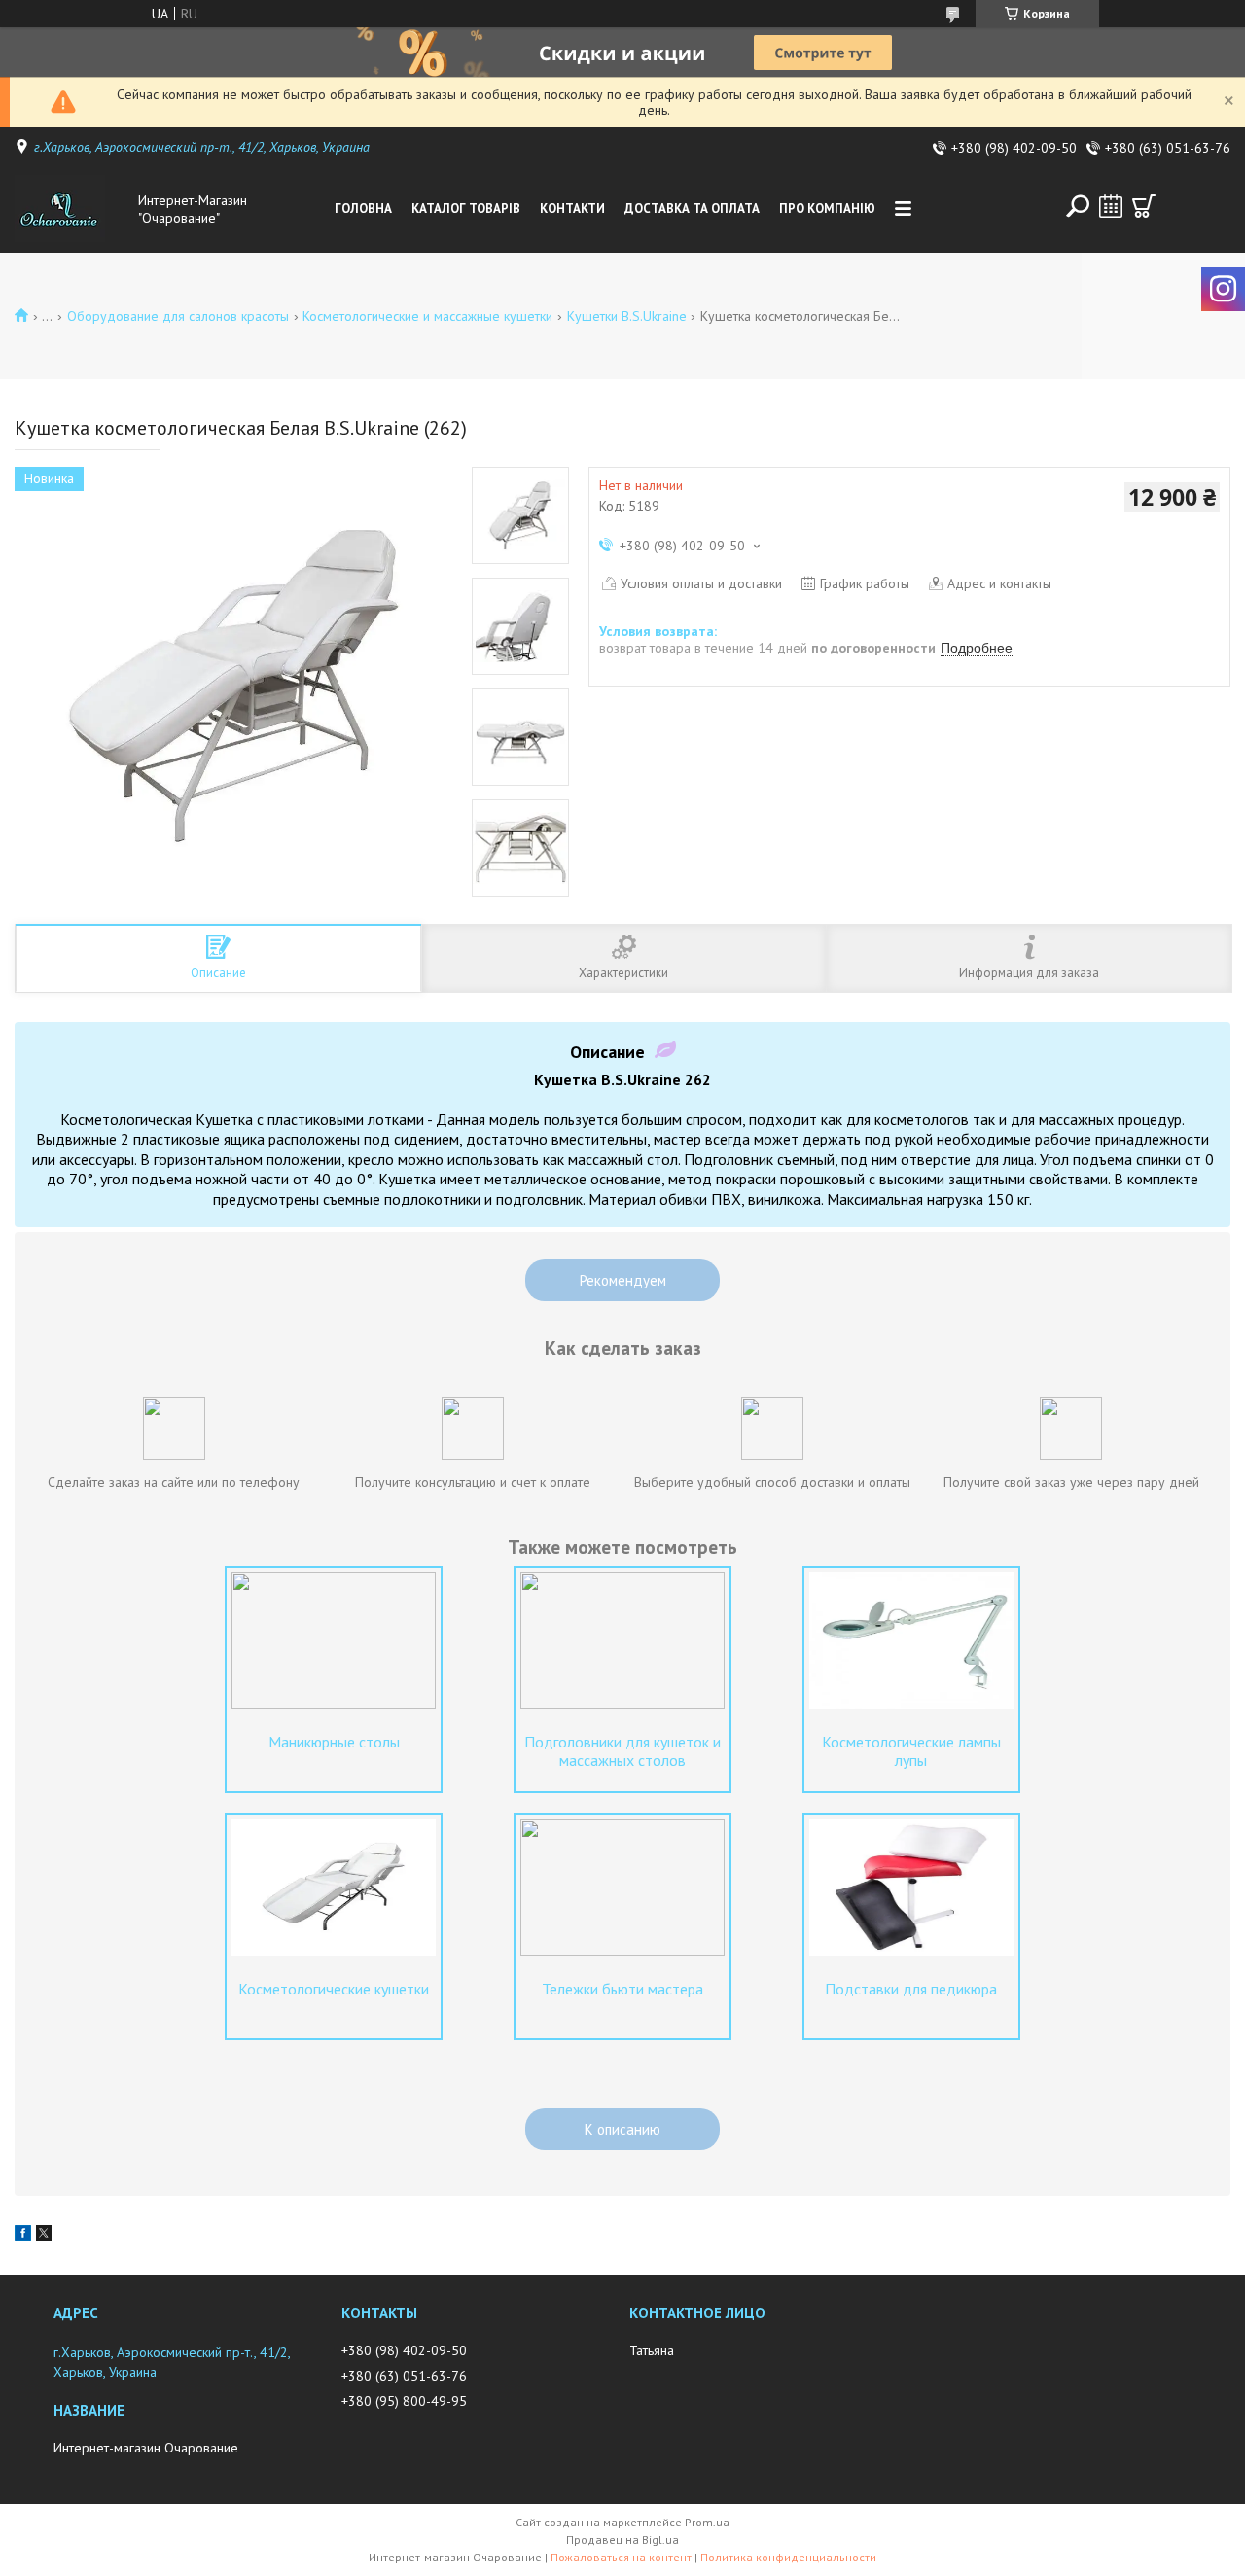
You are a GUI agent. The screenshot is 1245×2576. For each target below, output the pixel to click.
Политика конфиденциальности (788, 2557)
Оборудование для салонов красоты (178, 316)
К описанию (622, 2129)
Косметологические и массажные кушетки (427, 316)
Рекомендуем (623, 1280)
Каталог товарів (466, 209)
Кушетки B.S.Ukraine (627, 316)
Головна (363, 209)
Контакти (572, 209)
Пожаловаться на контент (621, 2557)
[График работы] (1111, 206)
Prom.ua (707, 2522)
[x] (44, 2236)
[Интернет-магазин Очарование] (72, 209)
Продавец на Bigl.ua (622, 2540)
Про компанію (827, 209)
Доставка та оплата (692, 209)
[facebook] (23, 2236)
